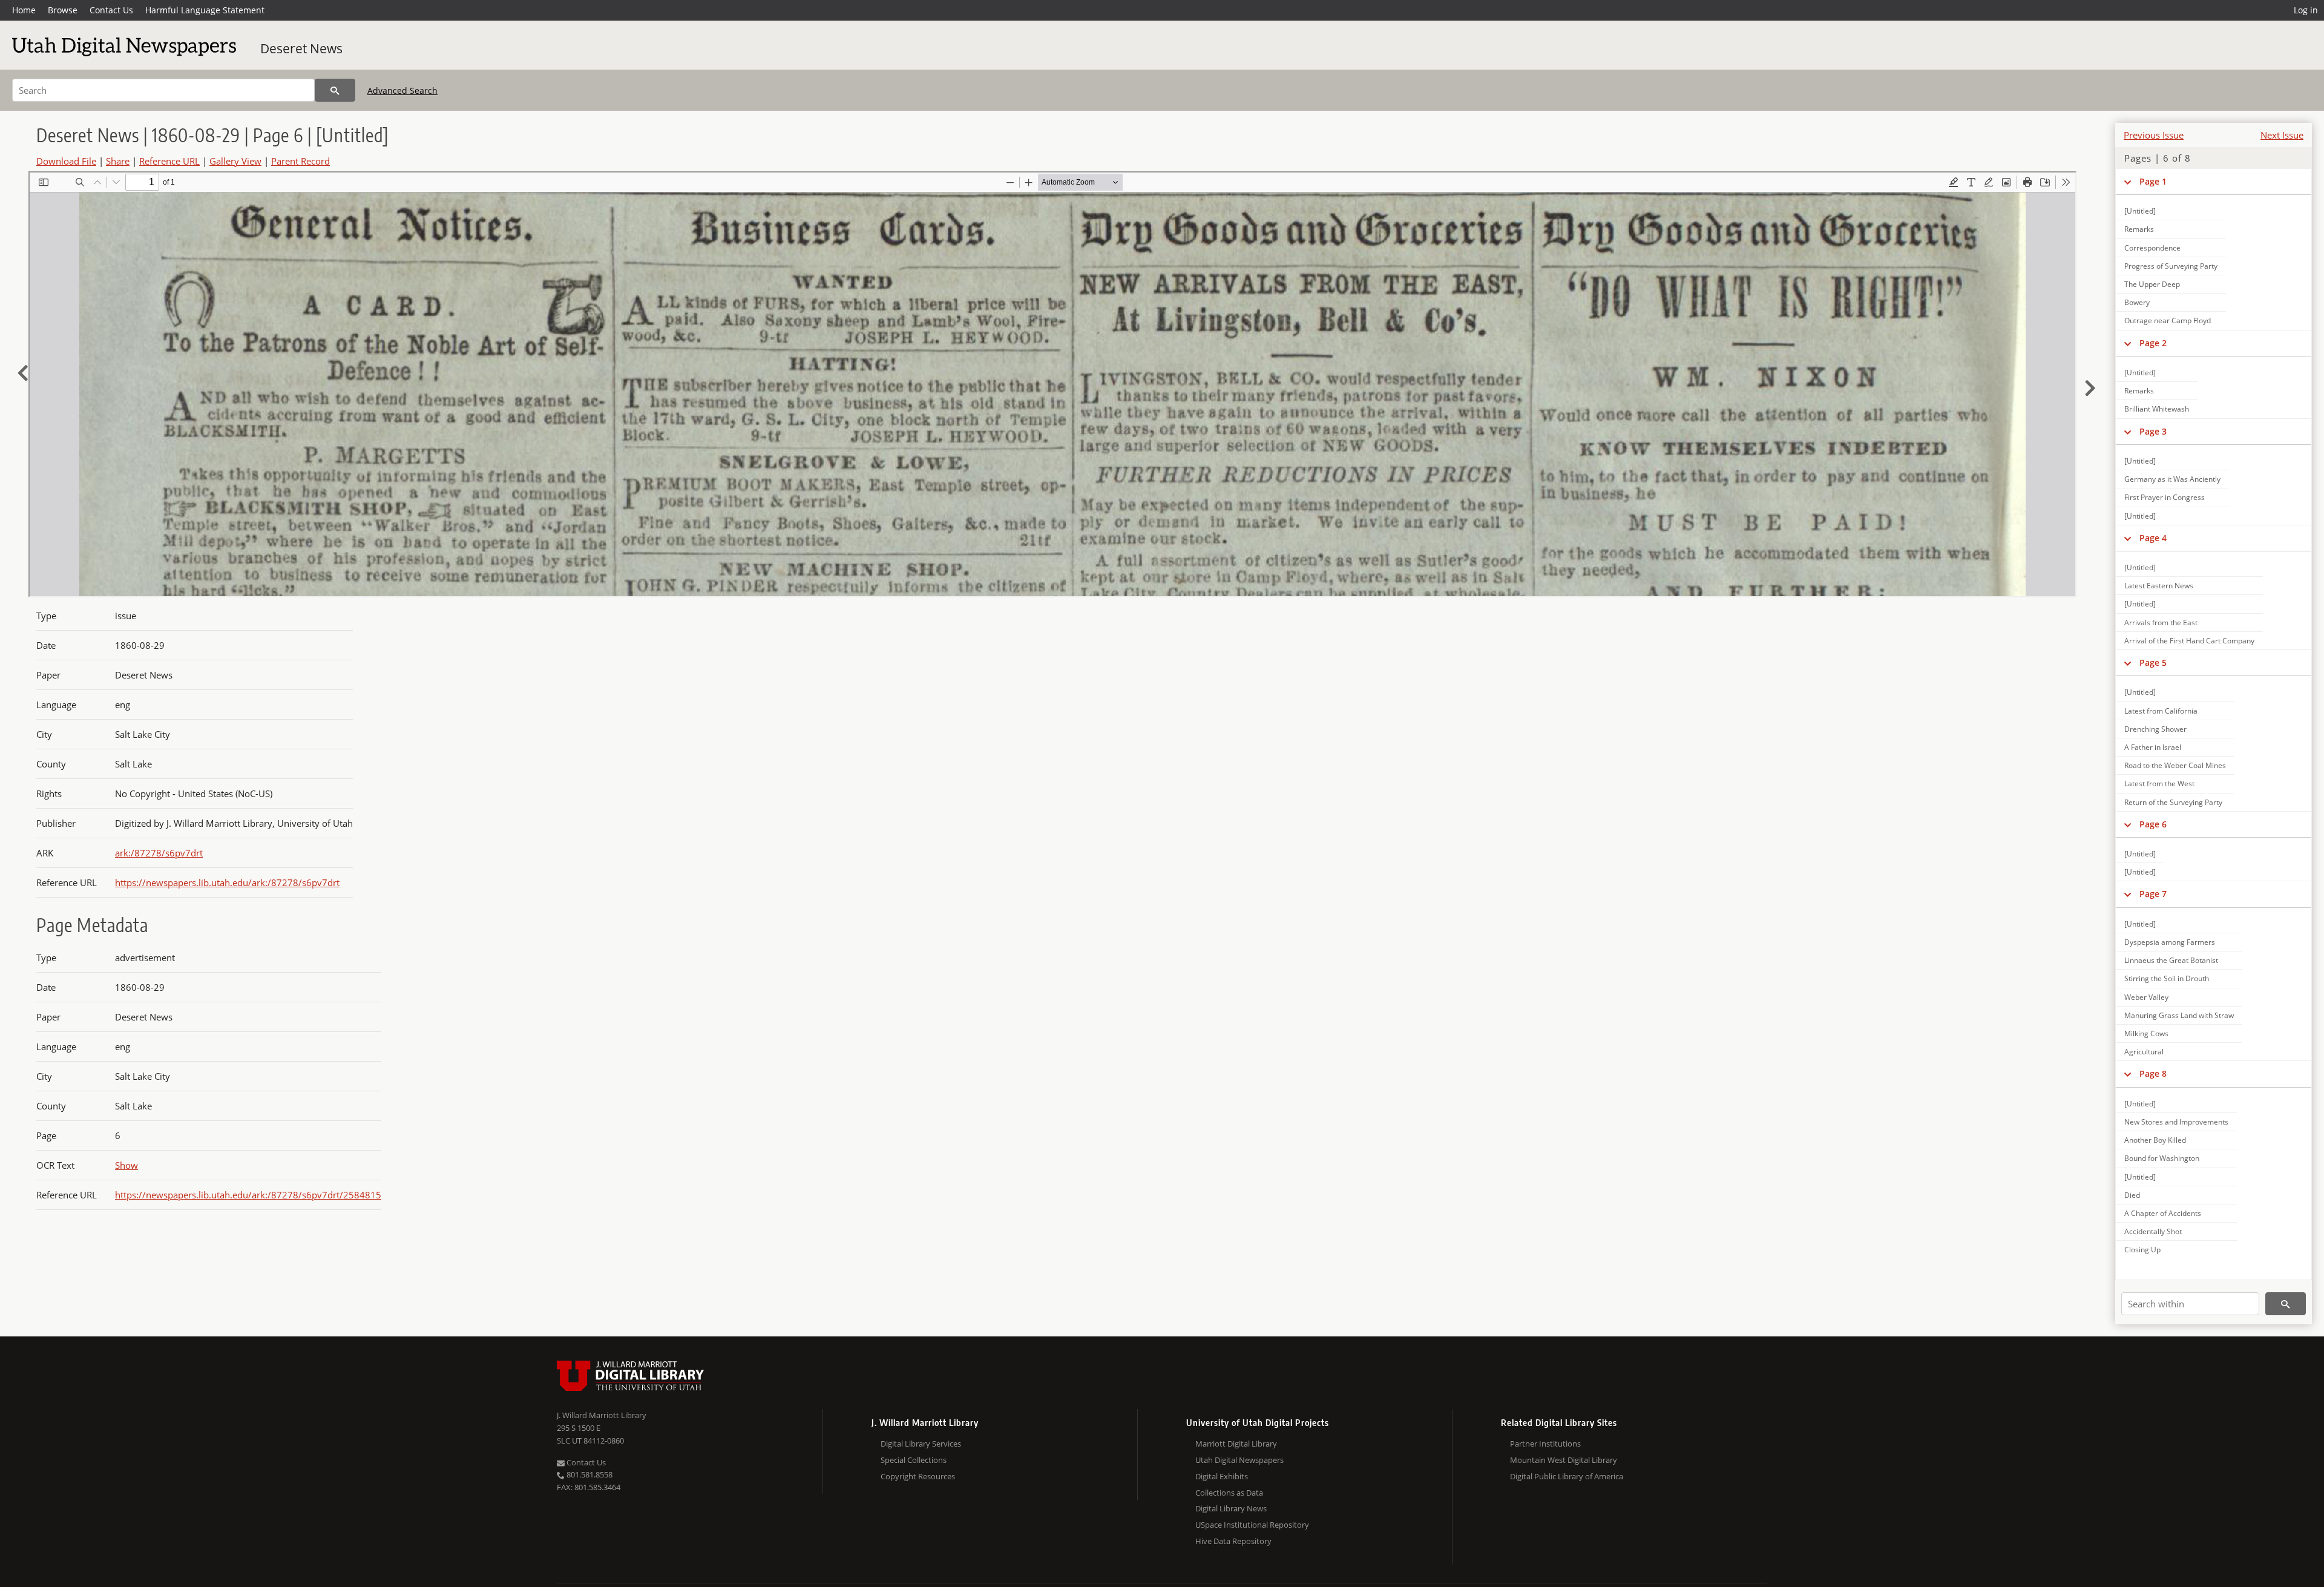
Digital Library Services (921, 1444)
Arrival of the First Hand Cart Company (2189, 641)
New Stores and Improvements (2176, 1122)
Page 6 (2153, 824)
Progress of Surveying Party (2171, 266)
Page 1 (2153, 181)
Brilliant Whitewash (2157, 409)
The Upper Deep (2152, 284)
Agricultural (2144, 1052)
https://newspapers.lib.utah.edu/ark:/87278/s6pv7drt (227, 882)
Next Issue (2282, 135)
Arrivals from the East (2161, 623)
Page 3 (2153, 431)
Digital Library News (1231, 1508)
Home (24, 10)
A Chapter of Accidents (2163, 1213)
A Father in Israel (2153, 747)
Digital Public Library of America (1567, 1476)
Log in (2306, 10)
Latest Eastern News (2159, 586)
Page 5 (2153, 662)
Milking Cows (2146, 1033)
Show (126, 1165)
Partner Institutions (1545, 1444)
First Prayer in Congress (2165, 497)
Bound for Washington (2162, 1158)
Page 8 (2153, 1073)
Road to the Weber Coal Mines (2175, 765)
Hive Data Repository (1233, 1541)
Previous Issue (2154, 135)
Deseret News (301, 48)
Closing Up (2142, 1250)
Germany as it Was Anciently (2172, 479)
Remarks (2139, 229)
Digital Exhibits (1222, 1476)
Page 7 (2153, 894)
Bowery (2137, 302)
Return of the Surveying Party (2173, 802)
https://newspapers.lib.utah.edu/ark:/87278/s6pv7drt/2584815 (248, 1195)
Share (118, 161)
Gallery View (235, 161)
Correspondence (2152, 248)
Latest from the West (2159, 784)
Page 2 (2153, 343)
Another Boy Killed (2155, 1140)
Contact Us (111, 10)
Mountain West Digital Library (1564, 1460)
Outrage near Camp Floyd (2168, 320)
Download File (66, 161)
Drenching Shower (2155, 729)
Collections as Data (1229, 1493)
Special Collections (914, 1460)
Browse (63, 10)
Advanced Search (402, 90)
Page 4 (2153, 538)
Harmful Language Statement (205, 10)
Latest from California (2161, 711)
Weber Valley (2146, 997)
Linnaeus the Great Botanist (2171, 960)
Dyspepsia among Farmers (2170, 942)
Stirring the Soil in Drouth (2167, 978)
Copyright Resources (918, 1476)
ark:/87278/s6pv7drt (159, 853)
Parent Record (300, 161)
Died (2132, 1195)
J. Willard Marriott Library (602, 1415)
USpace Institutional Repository (1252, 1525)
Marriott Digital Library (1236, 1444)
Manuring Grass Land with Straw (2179, 1015)
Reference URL (169, 161)
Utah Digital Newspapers (1239, 1460)
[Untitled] (2140, 211)
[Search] (335, 90)
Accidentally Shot (2153, 1231)
